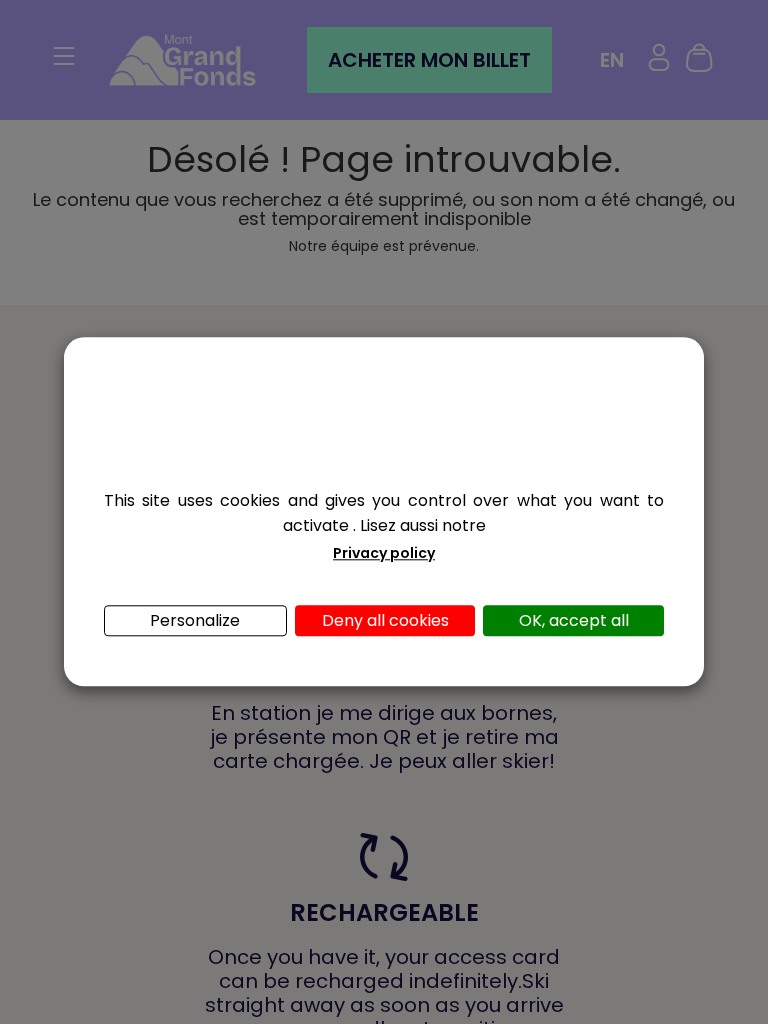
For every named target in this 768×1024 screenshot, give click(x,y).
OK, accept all (574, 621)
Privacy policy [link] (384, 554)
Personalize (195, 621)
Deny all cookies (385, 621)
